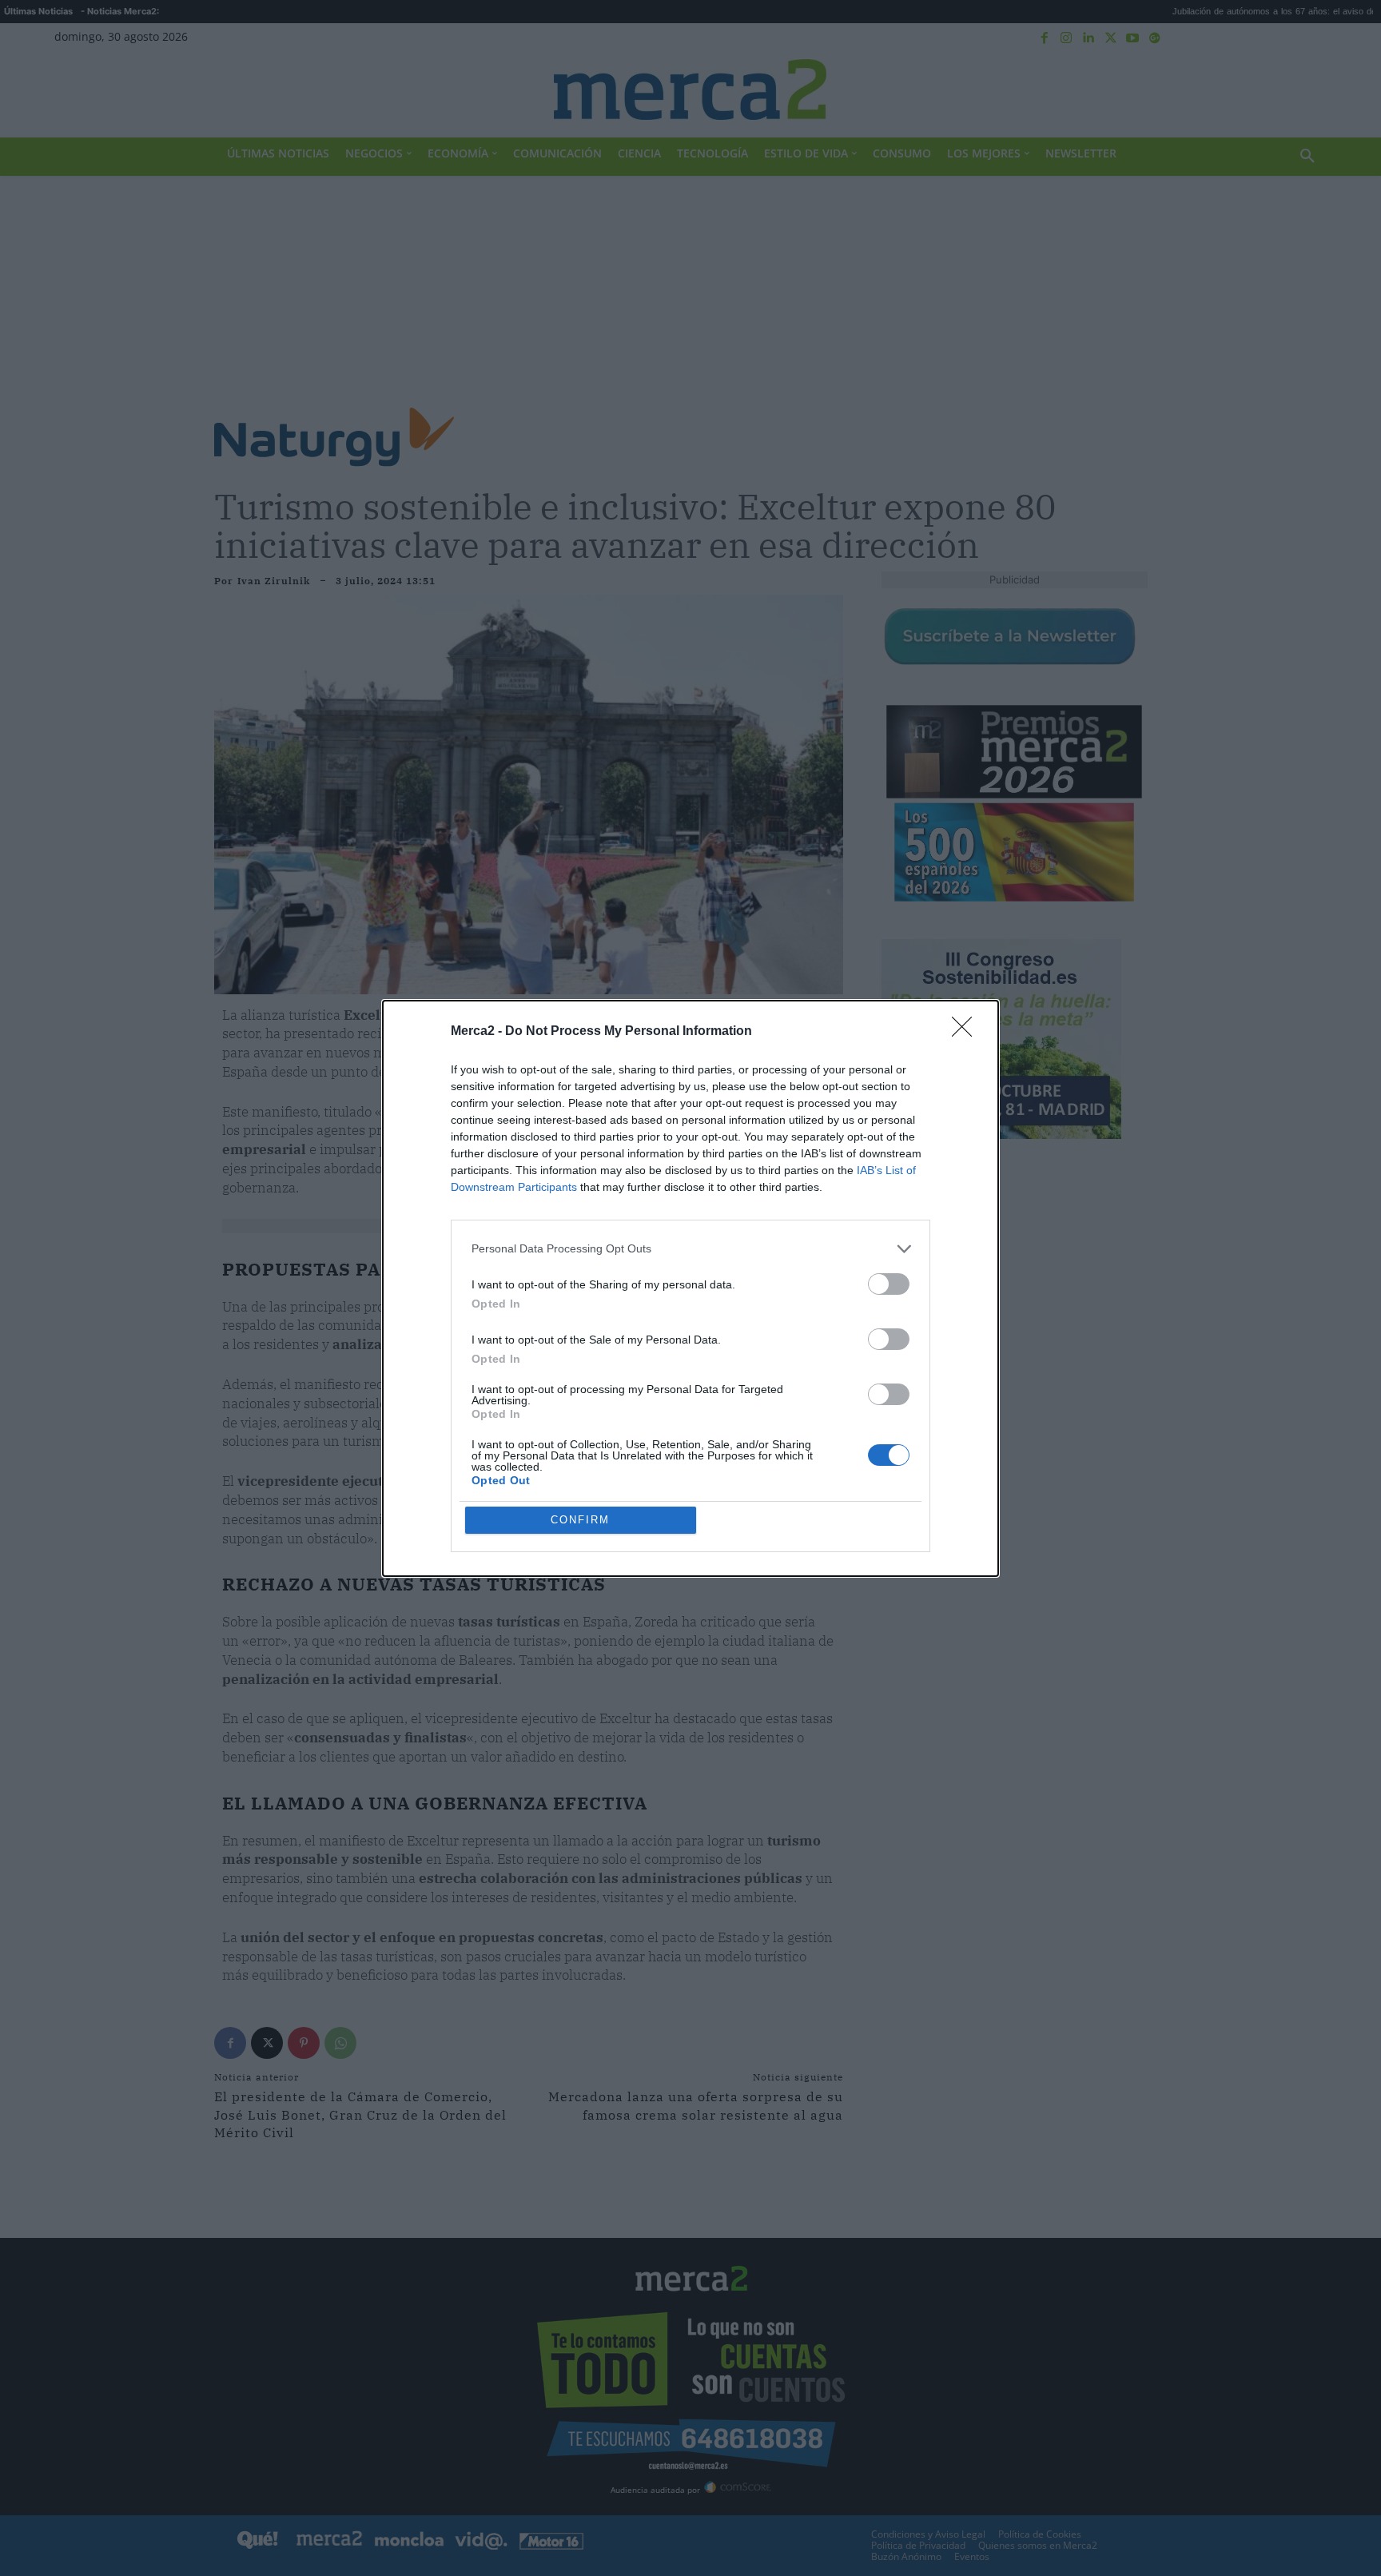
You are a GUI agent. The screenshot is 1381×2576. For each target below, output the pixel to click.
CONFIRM (580, 1520)
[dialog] (690, 1288)
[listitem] (690, 1249)
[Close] (967, 1032)
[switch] (889, 1284)
